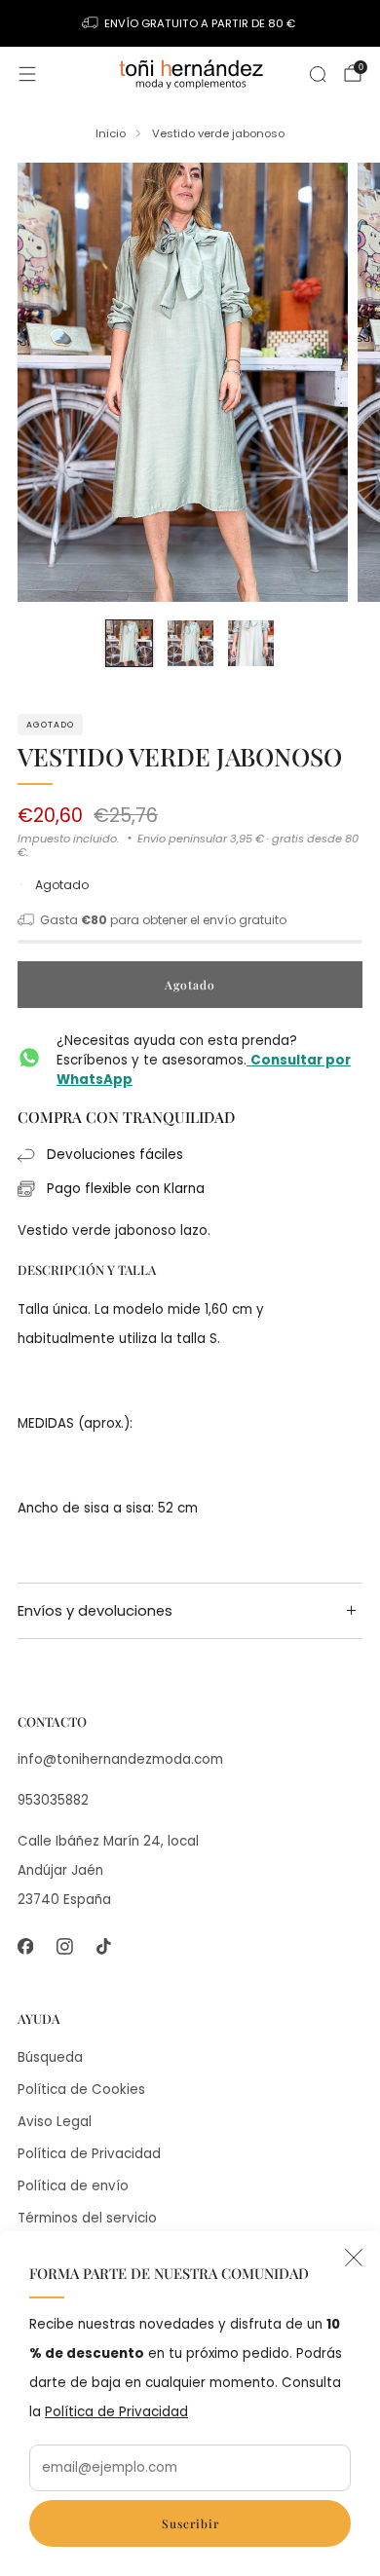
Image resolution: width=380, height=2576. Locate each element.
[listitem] (190, 23)
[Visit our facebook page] (25, 1946)
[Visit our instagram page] (64, 1946)
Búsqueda (50, 2057)
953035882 (53, 1800)
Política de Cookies (81, 2090)
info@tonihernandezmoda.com (120, 1759)
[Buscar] (318, 74)
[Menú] (27, 74)
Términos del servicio (87, 2218)
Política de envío (73, 2186)
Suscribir (190, 2523)
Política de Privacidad (116, 2412)
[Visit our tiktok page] (103, 1946)
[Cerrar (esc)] (354, 2258)
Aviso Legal (55, 2122)
